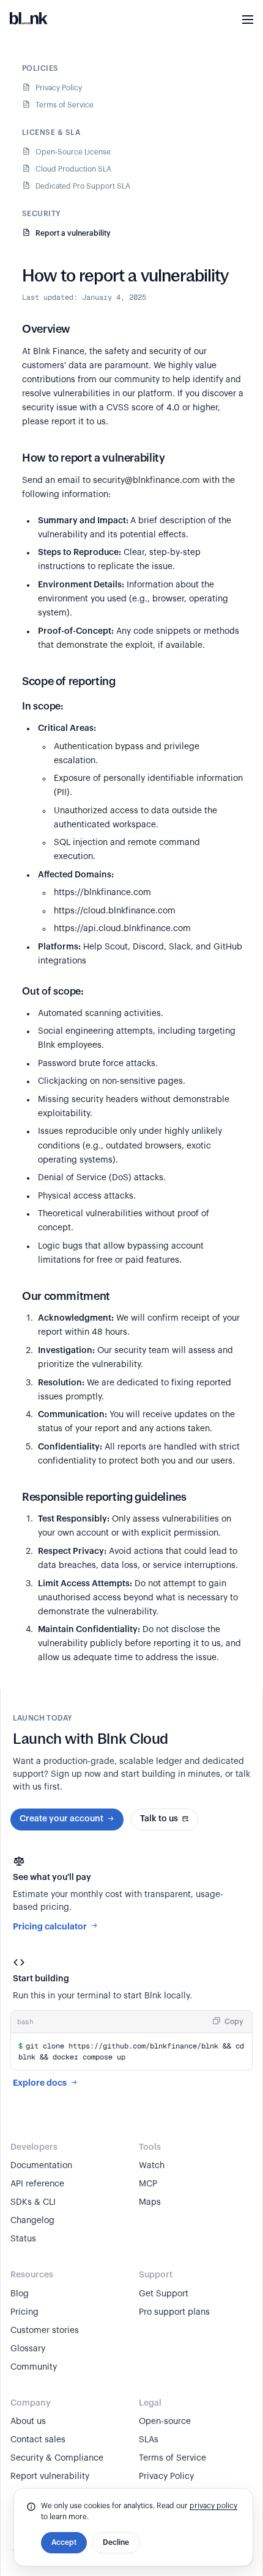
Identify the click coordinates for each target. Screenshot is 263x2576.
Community (34, 2367)
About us (28, 2422)
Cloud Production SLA (73, 169)
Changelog (32, 2221)
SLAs (149, 2440)
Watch (152, 2166)
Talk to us (159, 1819)
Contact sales (38, 2440)
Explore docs (40, 2083)
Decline (116, 2542)
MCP (148, 2184)
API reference (37, 2184)
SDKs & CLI (33, 2202)
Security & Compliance (57, 2458)
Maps (150, 2202)
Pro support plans (174, 2312)
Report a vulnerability (73, 233)
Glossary (28, 2349)
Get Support (164, 2294)
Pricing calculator (50, 1926)
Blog (20, 2294)
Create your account (61, 1819)
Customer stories (45, 2331)
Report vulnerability (50, 2476)
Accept (64, 2542)
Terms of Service (65, 105)
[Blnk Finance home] (29, 20)
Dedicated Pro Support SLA (83, 186)
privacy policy (213, 2506)
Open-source (165, 2422)
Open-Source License (73, 152)
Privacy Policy (59, 88)
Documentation (41, 2166)
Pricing (24, 2312)
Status (23, 2239)
